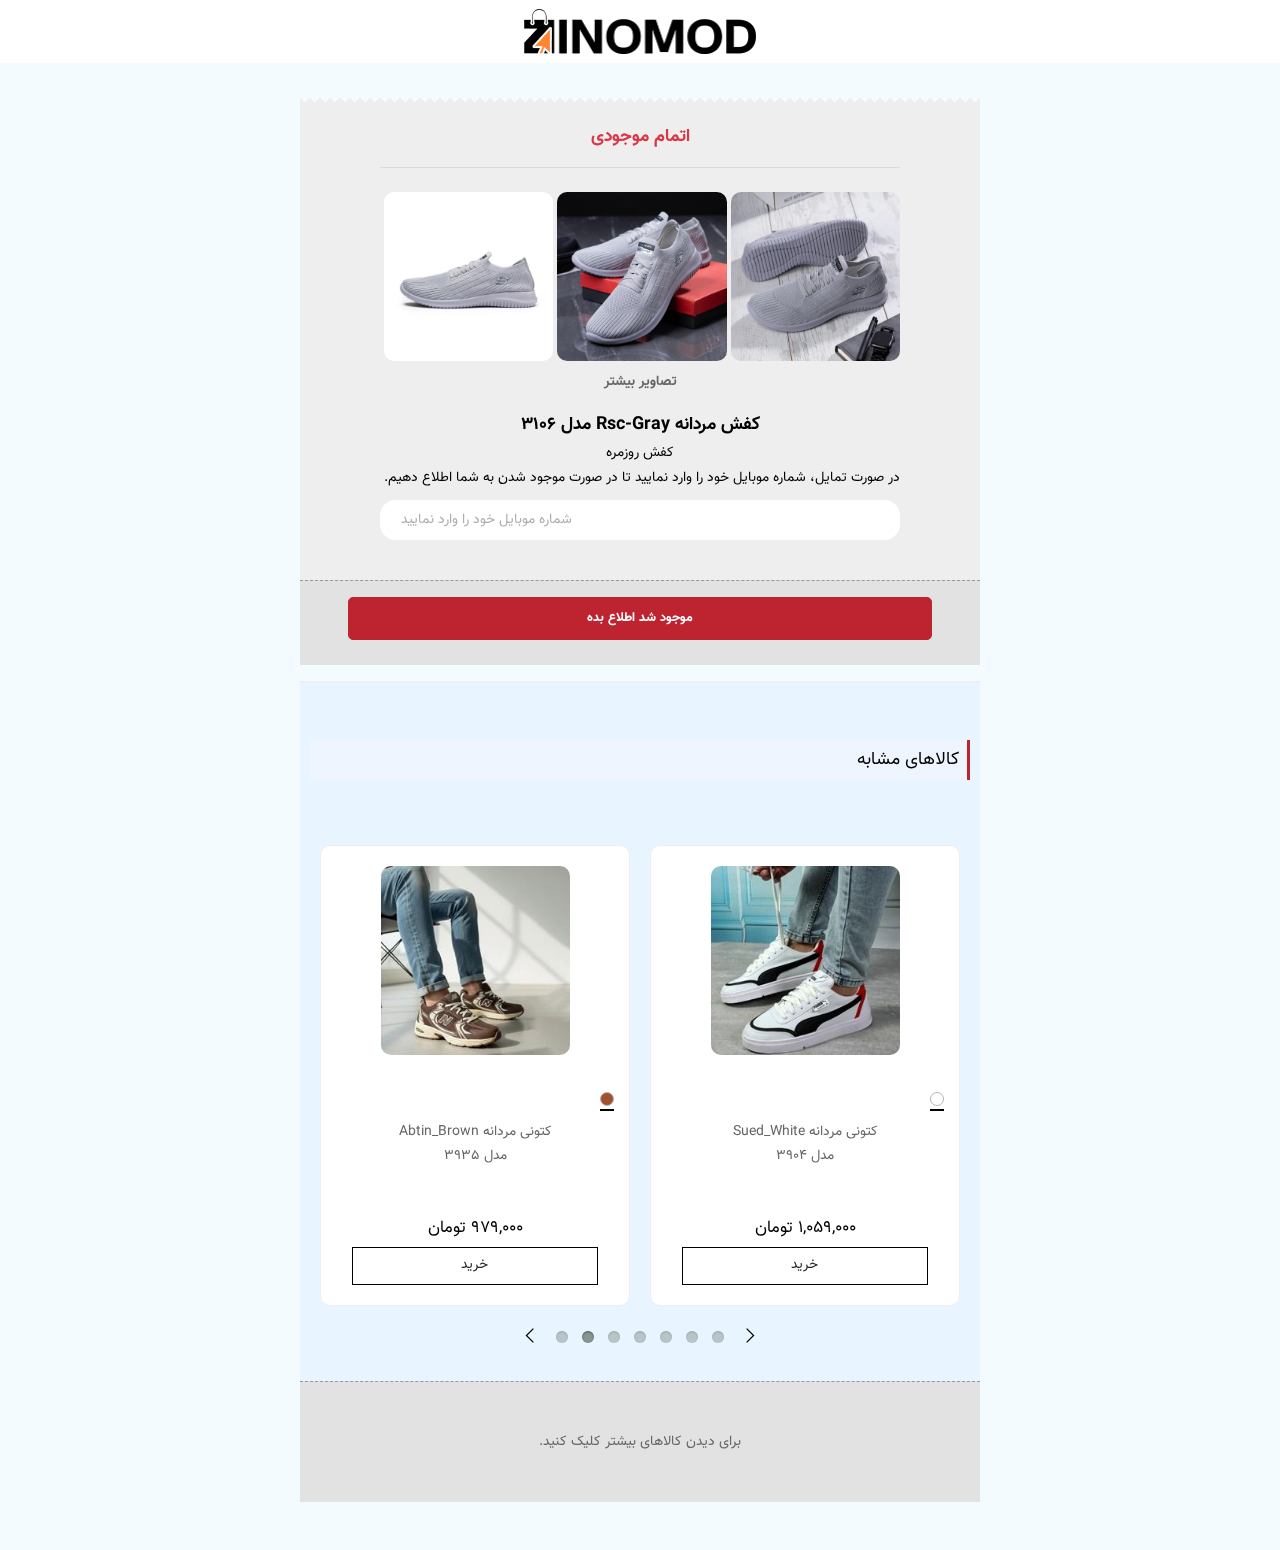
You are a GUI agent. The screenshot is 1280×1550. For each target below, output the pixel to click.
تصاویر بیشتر (640, 382)
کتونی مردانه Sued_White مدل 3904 (805, 1144)
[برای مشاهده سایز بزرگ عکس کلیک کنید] (813, 276)
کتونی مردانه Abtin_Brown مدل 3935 (475, 1144)
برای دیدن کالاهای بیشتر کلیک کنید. (640, 1442)
